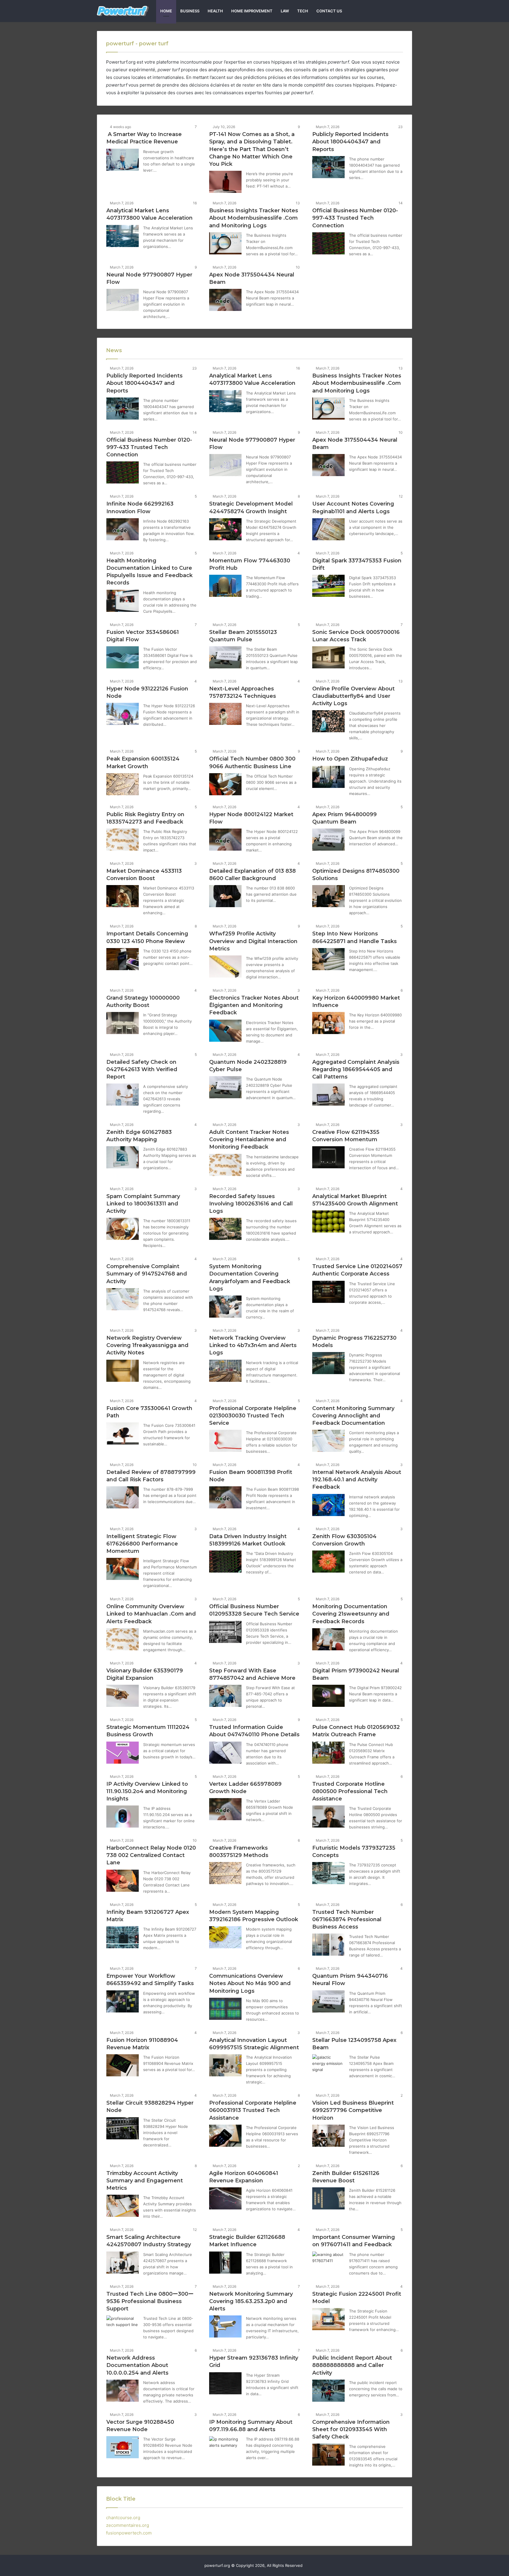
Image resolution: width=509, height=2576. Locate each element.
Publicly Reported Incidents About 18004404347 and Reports (350, 142)
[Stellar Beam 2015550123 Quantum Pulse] (225, 657)
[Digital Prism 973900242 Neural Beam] (328, 1696)
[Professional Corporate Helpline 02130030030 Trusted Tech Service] (225, 1441)
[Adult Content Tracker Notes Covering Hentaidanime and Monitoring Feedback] (225, 1165)
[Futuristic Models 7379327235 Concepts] (328, 1873)
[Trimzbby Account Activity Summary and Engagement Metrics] (123, 2206)
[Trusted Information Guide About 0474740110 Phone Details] (225, 1753)
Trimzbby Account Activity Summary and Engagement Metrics (145, 2181)
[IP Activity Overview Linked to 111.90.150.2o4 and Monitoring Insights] (123, 1817)
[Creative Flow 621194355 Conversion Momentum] (328, 1157)
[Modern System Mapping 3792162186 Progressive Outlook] (225, 1937)
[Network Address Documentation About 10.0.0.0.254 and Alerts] (123, 2391)
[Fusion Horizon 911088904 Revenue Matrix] (123, 2065)
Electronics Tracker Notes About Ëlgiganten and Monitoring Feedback (254, 1005)
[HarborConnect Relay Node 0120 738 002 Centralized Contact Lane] (123, 1881)
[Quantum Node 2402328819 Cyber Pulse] (225, 1087)
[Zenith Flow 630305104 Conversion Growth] (328, 1562)
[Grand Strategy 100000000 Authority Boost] (123, 1023)
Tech (303, 11)
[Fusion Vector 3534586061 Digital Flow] (123, 657)
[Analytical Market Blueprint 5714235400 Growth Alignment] (328, 1221)
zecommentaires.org (128, 2525)
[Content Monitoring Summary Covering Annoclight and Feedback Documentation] (328, 1441)
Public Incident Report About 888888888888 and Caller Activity (352, 2365)
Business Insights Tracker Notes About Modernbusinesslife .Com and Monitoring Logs (254, 218)
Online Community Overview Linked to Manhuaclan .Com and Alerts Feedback (151, 1614)
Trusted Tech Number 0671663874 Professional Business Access (347, 1919)
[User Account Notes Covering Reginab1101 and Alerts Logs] (328, 529)
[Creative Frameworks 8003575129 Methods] (225, 1873)
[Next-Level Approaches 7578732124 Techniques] (225, 714)
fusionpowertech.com (129, 2533)
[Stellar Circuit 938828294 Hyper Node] (123, 2128)
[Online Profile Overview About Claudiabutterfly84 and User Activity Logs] (328, 721)
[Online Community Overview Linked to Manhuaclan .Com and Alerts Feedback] (123, 1639)
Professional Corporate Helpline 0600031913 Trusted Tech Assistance (253, 2110)
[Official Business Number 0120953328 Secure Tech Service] (225, 1632)
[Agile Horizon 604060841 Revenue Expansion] (225, 2198)
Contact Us (329, 11)
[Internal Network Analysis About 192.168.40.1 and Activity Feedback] (328, 1505)
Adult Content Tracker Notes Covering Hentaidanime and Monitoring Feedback (249, 1139)
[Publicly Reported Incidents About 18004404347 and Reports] (328, 167)
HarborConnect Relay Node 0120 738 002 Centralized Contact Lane (151, 1855)
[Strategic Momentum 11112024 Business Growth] (123, 1753)
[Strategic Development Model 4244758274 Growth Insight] (225, 529)
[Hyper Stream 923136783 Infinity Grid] (225, 2383)
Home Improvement (252, 11)
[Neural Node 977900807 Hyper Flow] (123, 300)
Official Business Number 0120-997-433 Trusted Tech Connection (355, 218)
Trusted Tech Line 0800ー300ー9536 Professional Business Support (150, 2301)
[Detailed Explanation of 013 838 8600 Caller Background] (225, 896)
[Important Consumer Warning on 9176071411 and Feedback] (328, 2263)
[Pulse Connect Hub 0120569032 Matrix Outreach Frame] (328, 1753)
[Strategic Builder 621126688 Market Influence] (225, 2263)
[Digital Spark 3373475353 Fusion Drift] (328, 586)
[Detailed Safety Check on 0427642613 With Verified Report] (123, 1095)
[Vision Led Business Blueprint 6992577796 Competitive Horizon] (328, 2136)
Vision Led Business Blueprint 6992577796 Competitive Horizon (353, 2110)
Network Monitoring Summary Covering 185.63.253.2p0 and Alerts (251, 2301)
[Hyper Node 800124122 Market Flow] (225, 840)
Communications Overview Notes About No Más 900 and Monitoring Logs (250, 1983)
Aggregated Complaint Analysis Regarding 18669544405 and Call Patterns (356, 1069)
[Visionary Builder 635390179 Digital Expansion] (123, 1696)
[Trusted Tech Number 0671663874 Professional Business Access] (328, 1945)
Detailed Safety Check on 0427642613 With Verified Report (142, 1069)
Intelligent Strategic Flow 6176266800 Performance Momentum (142, 1544)
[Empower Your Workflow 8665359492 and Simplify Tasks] (123, 2001)
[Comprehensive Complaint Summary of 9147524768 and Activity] (123, 1299)
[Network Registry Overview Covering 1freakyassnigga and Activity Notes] (123, 1371)
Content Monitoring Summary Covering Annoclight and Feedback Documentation (353, 1416)
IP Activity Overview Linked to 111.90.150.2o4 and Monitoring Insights (147, 1791)
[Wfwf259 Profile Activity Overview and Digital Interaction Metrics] (225, 966)
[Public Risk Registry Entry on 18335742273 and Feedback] (123, 840)
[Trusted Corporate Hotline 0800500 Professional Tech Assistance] (328, 1817)
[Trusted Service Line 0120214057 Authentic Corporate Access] (328, 1292)
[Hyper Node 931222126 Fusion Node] (123, 714)
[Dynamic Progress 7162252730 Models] (328, 1363)
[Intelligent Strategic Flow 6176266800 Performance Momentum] (123, 1569)
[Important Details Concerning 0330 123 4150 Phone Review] (123, 959)
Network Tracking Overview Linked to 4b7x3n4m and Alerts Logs (253, 1345)
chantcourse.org (123, 2518)
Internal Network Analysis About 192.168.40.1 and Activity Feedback (357, 1480)
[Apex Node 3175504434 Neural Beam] (225, 300)
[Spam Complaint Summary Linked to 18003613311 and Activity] (123, 1229)
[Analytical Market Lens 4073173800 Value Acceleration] (123, 236)
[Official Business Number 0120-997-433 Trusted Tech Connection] (328, 243)
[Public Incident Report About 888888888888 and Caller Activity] (328, 2391)
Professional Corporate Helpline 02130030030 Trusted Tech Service (253, 1416)
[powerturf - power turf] (123, 11)
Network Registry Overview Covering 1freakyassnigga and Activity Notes (147, 1345)
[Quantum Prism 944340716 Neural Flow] (328, 2001)
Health (215, 11)
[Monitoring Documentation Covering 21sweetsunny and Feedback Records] (328, 1639)
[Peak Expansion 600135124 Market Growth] (123, 784)
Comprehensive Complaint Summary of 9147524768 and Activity (147, 1274)
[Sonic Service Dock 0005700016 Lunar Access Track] (328, 657)
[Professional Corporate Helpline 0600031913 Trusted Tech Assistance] (225, 2136)
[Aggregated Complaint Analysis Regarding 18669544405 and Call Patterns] (328, 1095)
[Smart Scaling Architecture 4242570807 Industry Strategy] (123, 2263)
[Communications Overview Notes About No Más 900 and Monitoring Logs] (225, 2009)
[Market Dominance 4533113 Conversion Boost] (123, 896)
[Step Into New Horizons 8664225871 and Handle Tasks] (328, 959)
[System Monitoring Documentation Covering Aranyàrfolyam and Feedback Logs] (225, 1307)
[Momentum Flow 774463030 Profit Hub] (225, 586)
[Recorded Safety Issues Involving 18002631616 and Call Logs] (225, 1229)
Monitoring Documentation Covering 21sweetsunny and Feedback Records (351, 1614)
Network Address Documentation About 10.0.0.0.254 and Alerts (137, 2365)
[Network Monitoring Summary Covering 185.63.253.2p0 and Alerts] (225, 2326)
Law (285, 11)
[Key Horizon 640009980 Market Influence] (328, 1023)
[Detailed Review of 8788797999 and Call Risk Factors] (123, 1497)
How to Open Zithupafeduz (350, 759)
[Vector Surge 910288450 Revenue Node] (123, 2447)
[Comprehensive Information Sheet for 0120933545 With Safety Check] (328, 2455)
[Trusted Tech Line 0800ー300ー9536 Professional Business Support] (123, 2326)
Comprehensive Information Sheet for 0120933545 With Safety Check (351, 2429)
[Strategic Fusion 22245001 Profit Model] (328, 2319)
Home (166, 11)
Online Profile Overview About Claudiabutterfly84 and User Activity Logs (353, 696)
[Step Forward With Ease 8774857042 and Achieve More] (225, 1696)
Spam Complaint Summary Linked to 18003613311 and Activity (143, 1204)
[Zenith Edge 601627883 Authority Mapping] (123, 1157)
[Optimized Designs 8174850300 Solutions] (328, 896)
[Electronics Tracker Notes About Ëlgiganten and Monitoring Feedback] (225, 1031)
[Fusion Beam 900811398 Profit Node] (225, 1497)
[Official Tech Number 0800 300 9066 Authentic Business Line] (225, 784)
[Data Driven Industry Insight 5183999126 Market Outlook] (225, 1562)
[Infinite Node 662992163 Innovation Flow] (123, 529)
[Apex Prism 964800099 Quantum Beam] (328, 840)
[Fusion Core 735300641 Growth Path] (123, 1433)
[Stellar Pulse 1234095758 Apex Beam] (328, 2065)
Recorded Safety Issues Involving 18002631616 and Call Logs (251, 1204)
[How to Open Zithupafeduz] (328, 777)
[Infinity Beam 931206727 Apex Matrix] (123, 1937)
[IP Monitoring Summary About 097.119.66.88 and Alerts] (225, 2447)
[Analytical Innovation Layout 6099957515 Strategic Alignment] (225, 2065)
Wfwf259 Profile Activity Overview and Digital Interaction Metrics (253, 941)
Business (190, 11)
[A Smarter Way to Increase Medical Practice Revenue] (123, 160)
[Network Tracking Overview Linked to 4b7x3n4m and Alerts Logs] (225, 1371)
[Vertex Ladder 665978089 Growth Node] (225, 1809)
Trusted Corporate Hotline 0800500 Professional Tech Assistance (350, 1791)
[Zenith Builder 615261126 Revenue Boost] (328, 2198)
